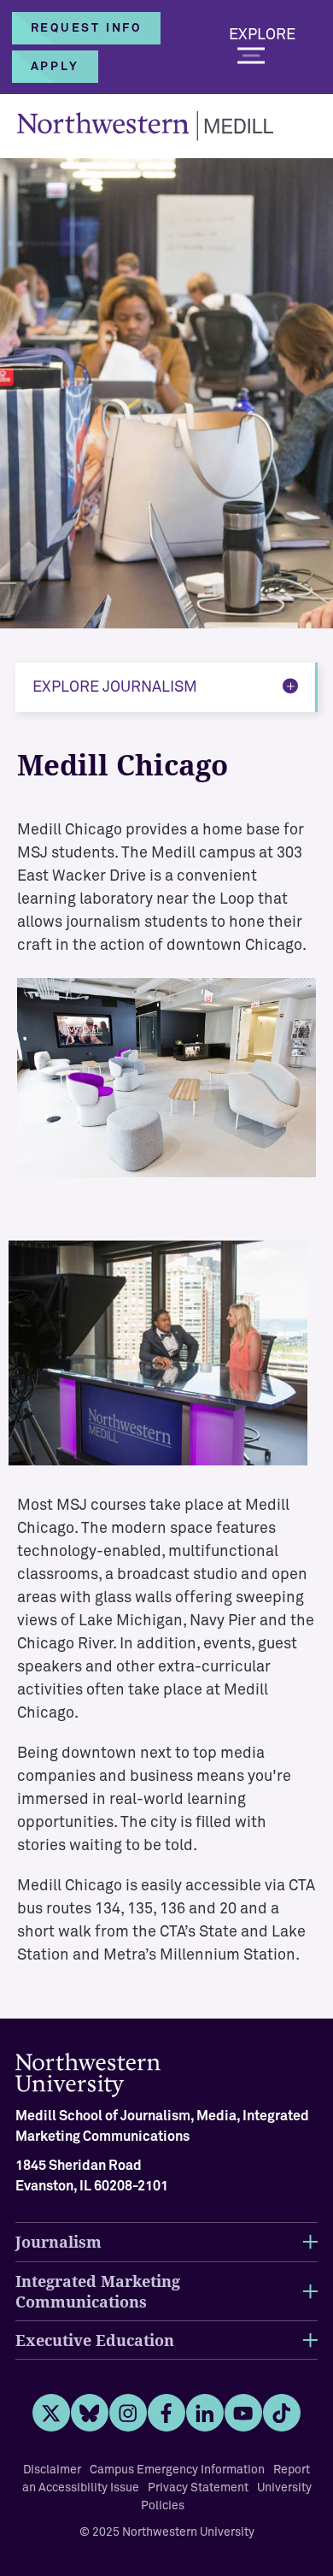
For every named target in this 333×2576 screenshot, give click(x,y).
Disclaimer (52, 2470)
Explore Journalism (115, 687)
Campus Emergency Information (177, 2470)
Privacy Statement (198, 2488)
